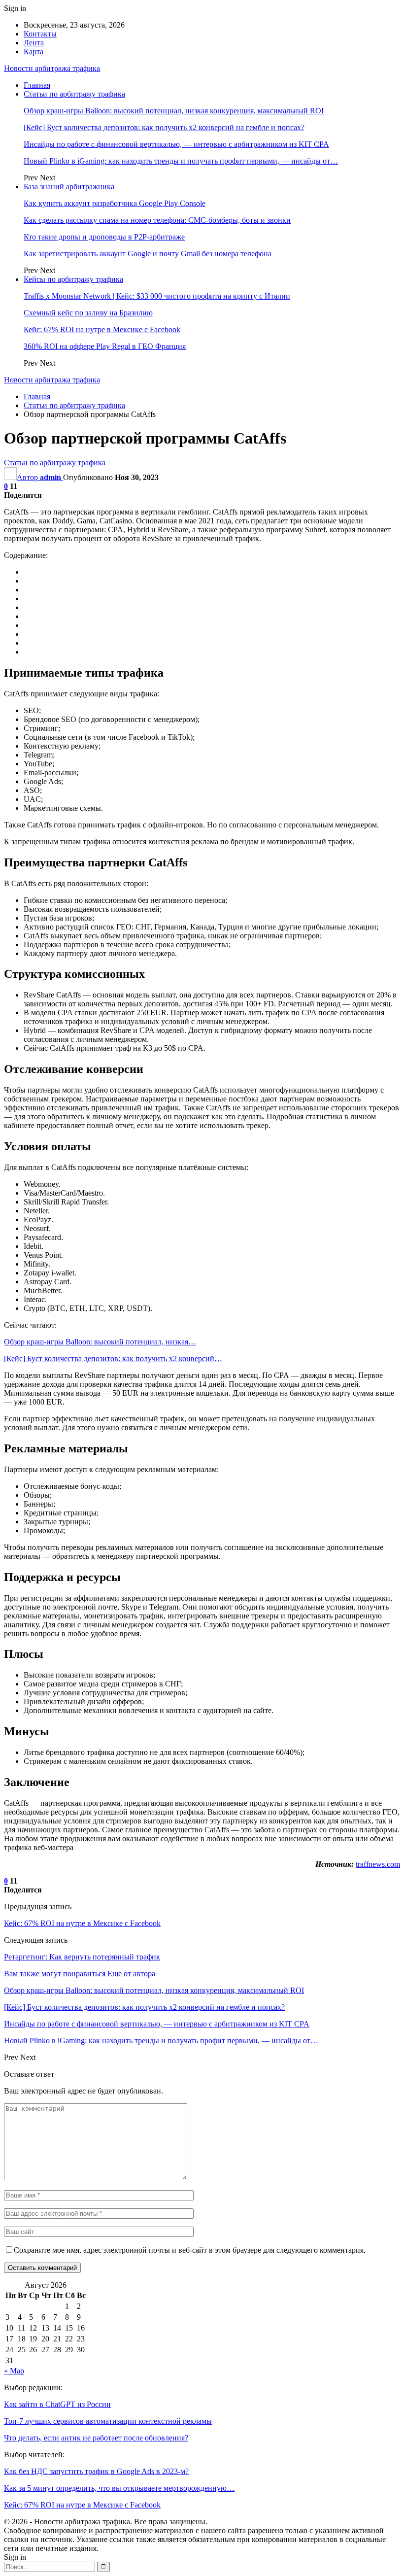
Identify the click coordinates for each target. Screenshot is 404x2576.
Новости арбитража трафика (52, 68)
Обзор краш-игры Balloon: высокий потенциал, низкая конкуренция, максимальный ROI (174, 111)
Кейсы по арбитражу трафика (73, 279)
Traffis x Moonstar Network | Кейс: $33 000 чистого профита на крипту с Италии (157, 296)
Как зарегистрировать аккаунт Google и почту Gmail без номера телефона (148, 254)
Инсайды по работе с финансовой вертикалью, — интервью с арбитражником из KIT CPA (176, 144)
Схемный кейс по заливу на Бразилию (88, 313)
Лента (34, 43)
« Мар (14, 2371)
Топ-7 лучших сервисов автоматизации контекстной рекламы (108, 2421)
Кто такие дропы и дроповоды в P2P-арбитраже (104, 237)
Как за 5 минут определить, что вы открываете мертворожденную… (119, 2488)
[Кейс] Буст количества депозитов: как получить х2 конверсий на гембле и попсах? (164, 127)
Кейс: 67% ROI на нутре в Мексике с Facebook (102, 329)
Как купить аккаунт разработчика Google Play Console (115, 203)
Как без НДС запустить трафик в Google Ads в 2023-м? (96, 2471)
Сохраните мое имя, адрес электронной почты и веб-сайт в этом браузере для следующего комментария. (190, 2250)
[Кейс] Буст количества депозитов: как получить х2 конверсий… (113, 1358)
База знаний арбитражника (69, 187)
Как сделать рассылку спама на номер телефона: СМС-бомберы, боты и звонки (157, 220)
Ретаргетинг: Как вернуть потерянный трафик (82, 1957)
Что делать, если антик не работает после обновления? (96, 2438)
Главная (37, 85)
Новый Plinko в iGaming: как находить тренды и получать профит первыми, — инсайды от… (181, 161)
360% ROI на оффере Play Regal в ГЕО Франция (105, 346)
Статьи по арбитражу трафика (74, 94)
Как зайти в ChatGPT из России (57, 2404)
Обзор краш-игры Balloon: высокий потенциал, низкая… (100, 1342)
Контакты (40, 34)
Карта (34, 52)
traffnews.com (378, 1864)
